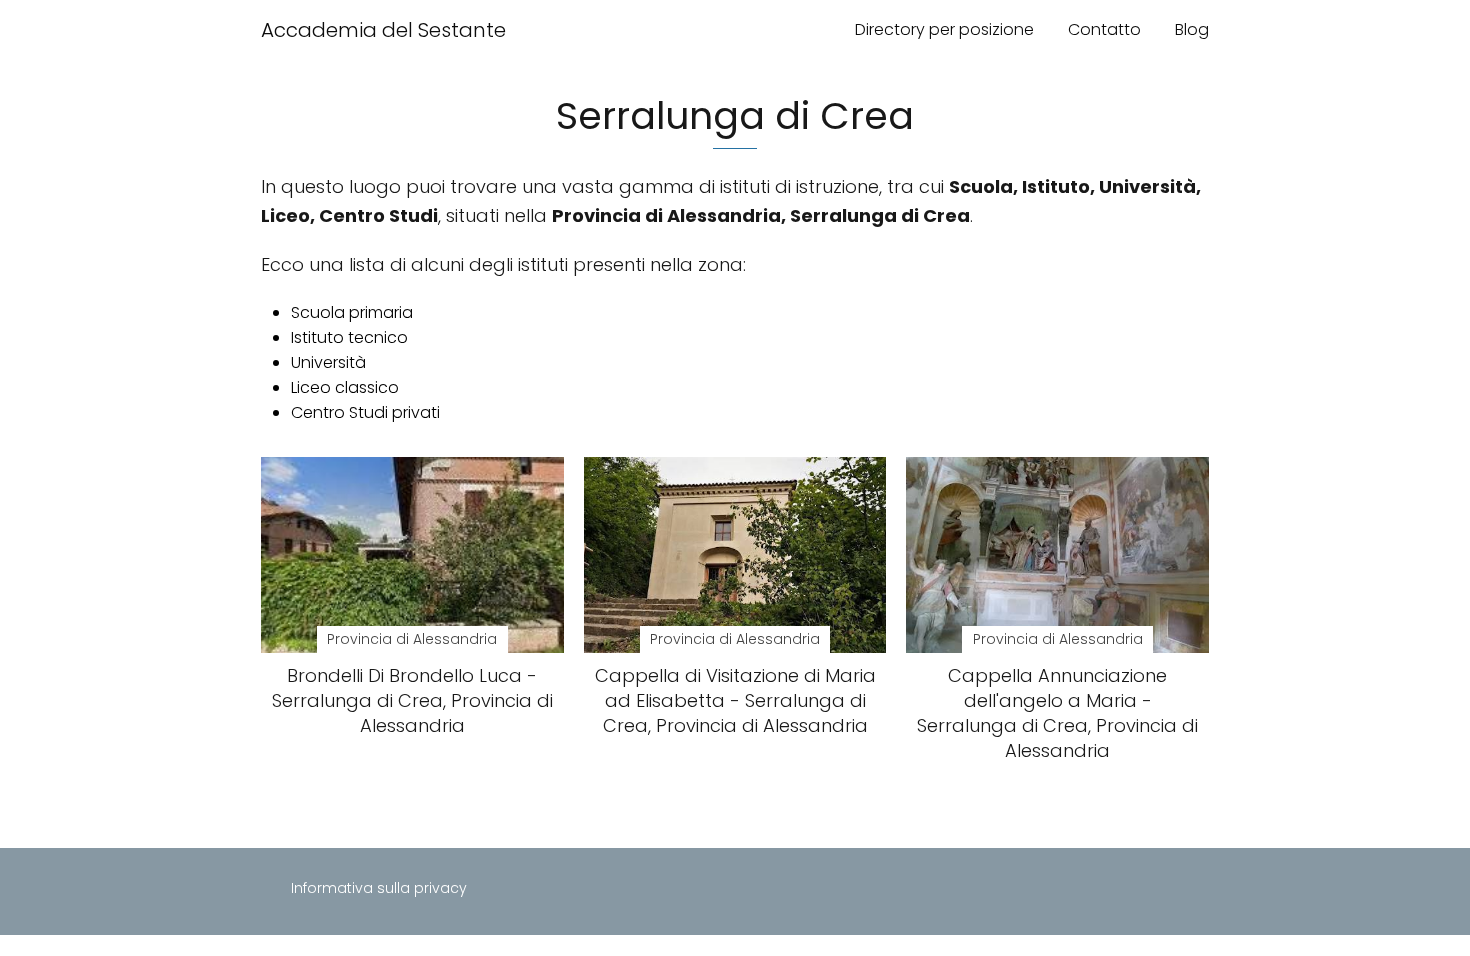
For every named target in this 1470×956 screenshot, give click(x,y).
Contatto (1104, 29)
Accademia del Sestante (383, 30)
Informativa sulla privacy (379, 888)
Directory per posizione (944, 29)
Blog (1192, 29)
